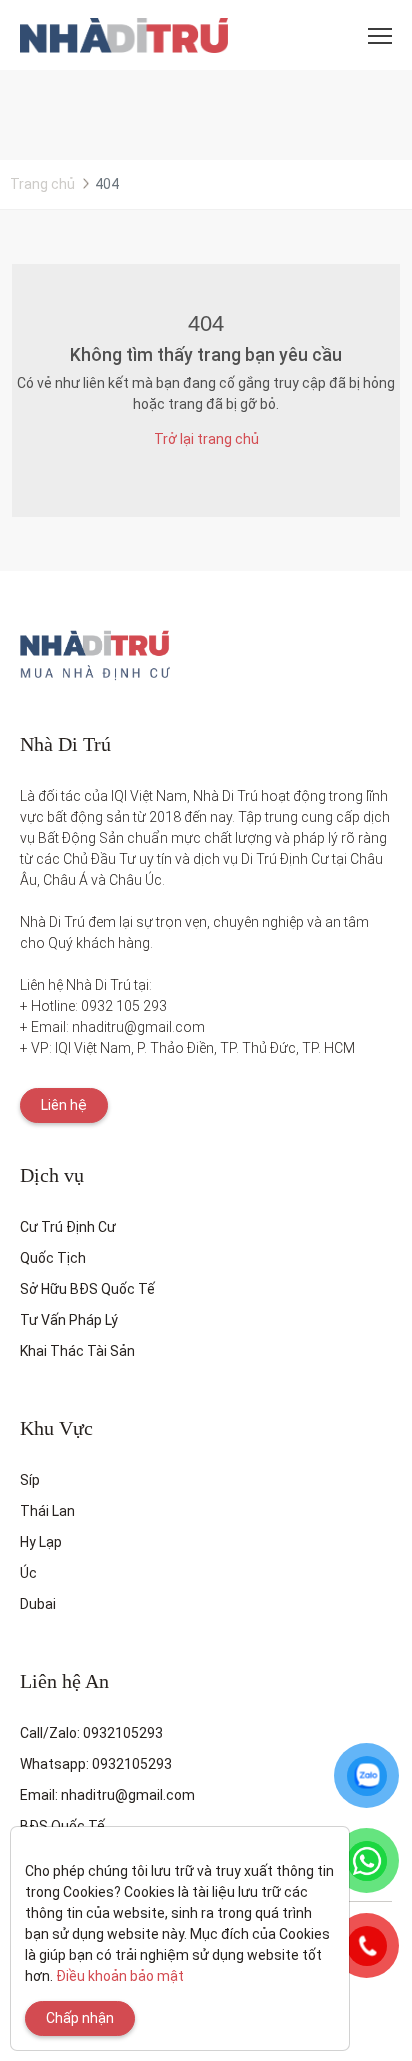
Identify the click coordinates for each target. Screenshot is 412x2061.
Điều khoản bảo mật (120, 1976)
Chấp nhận (80, 2018)
